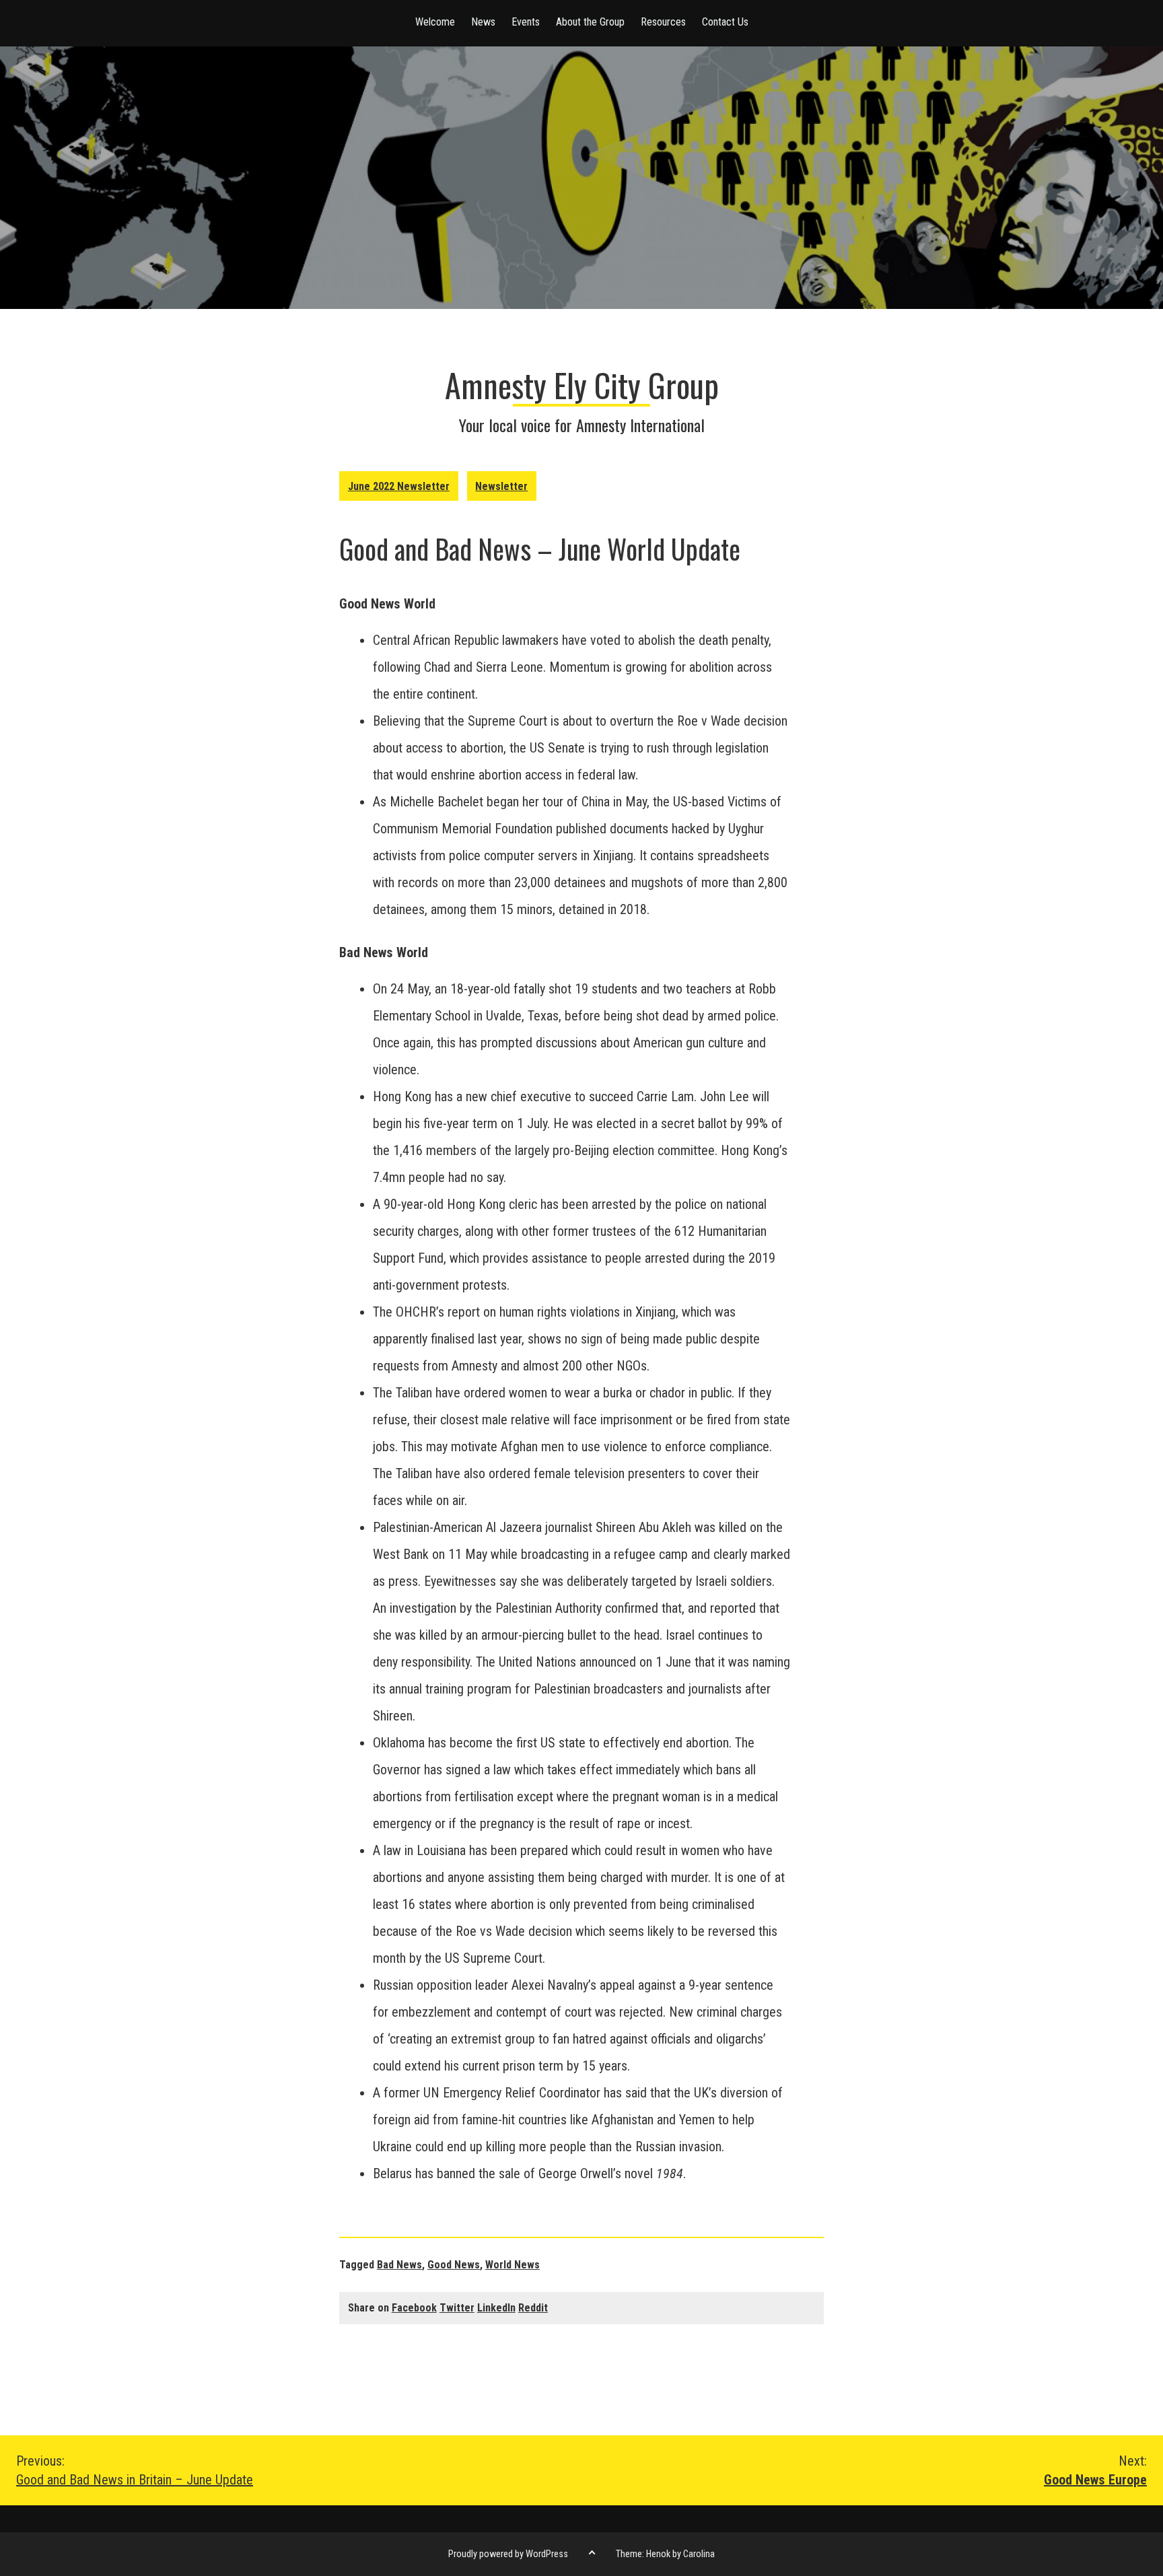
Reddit (533, 2308)
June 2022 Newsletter (399, 486)
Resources (663, 22)
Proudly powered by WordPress (508, 2554)
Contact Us (725, 22)
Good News (454, 2265)
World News (513, 2265)
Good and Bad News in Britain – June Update (135, 2470)
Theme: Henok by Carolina (665, 2554)
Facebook (414, 2308)
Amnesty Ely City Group (582, 385)
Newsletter (501, 486)
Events (526, 22)
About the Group (590, 22)
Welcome (435, 22)
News (483, 22)
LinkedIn (496, 2308)
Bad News (399, 2265)
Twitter (457, 2308)
